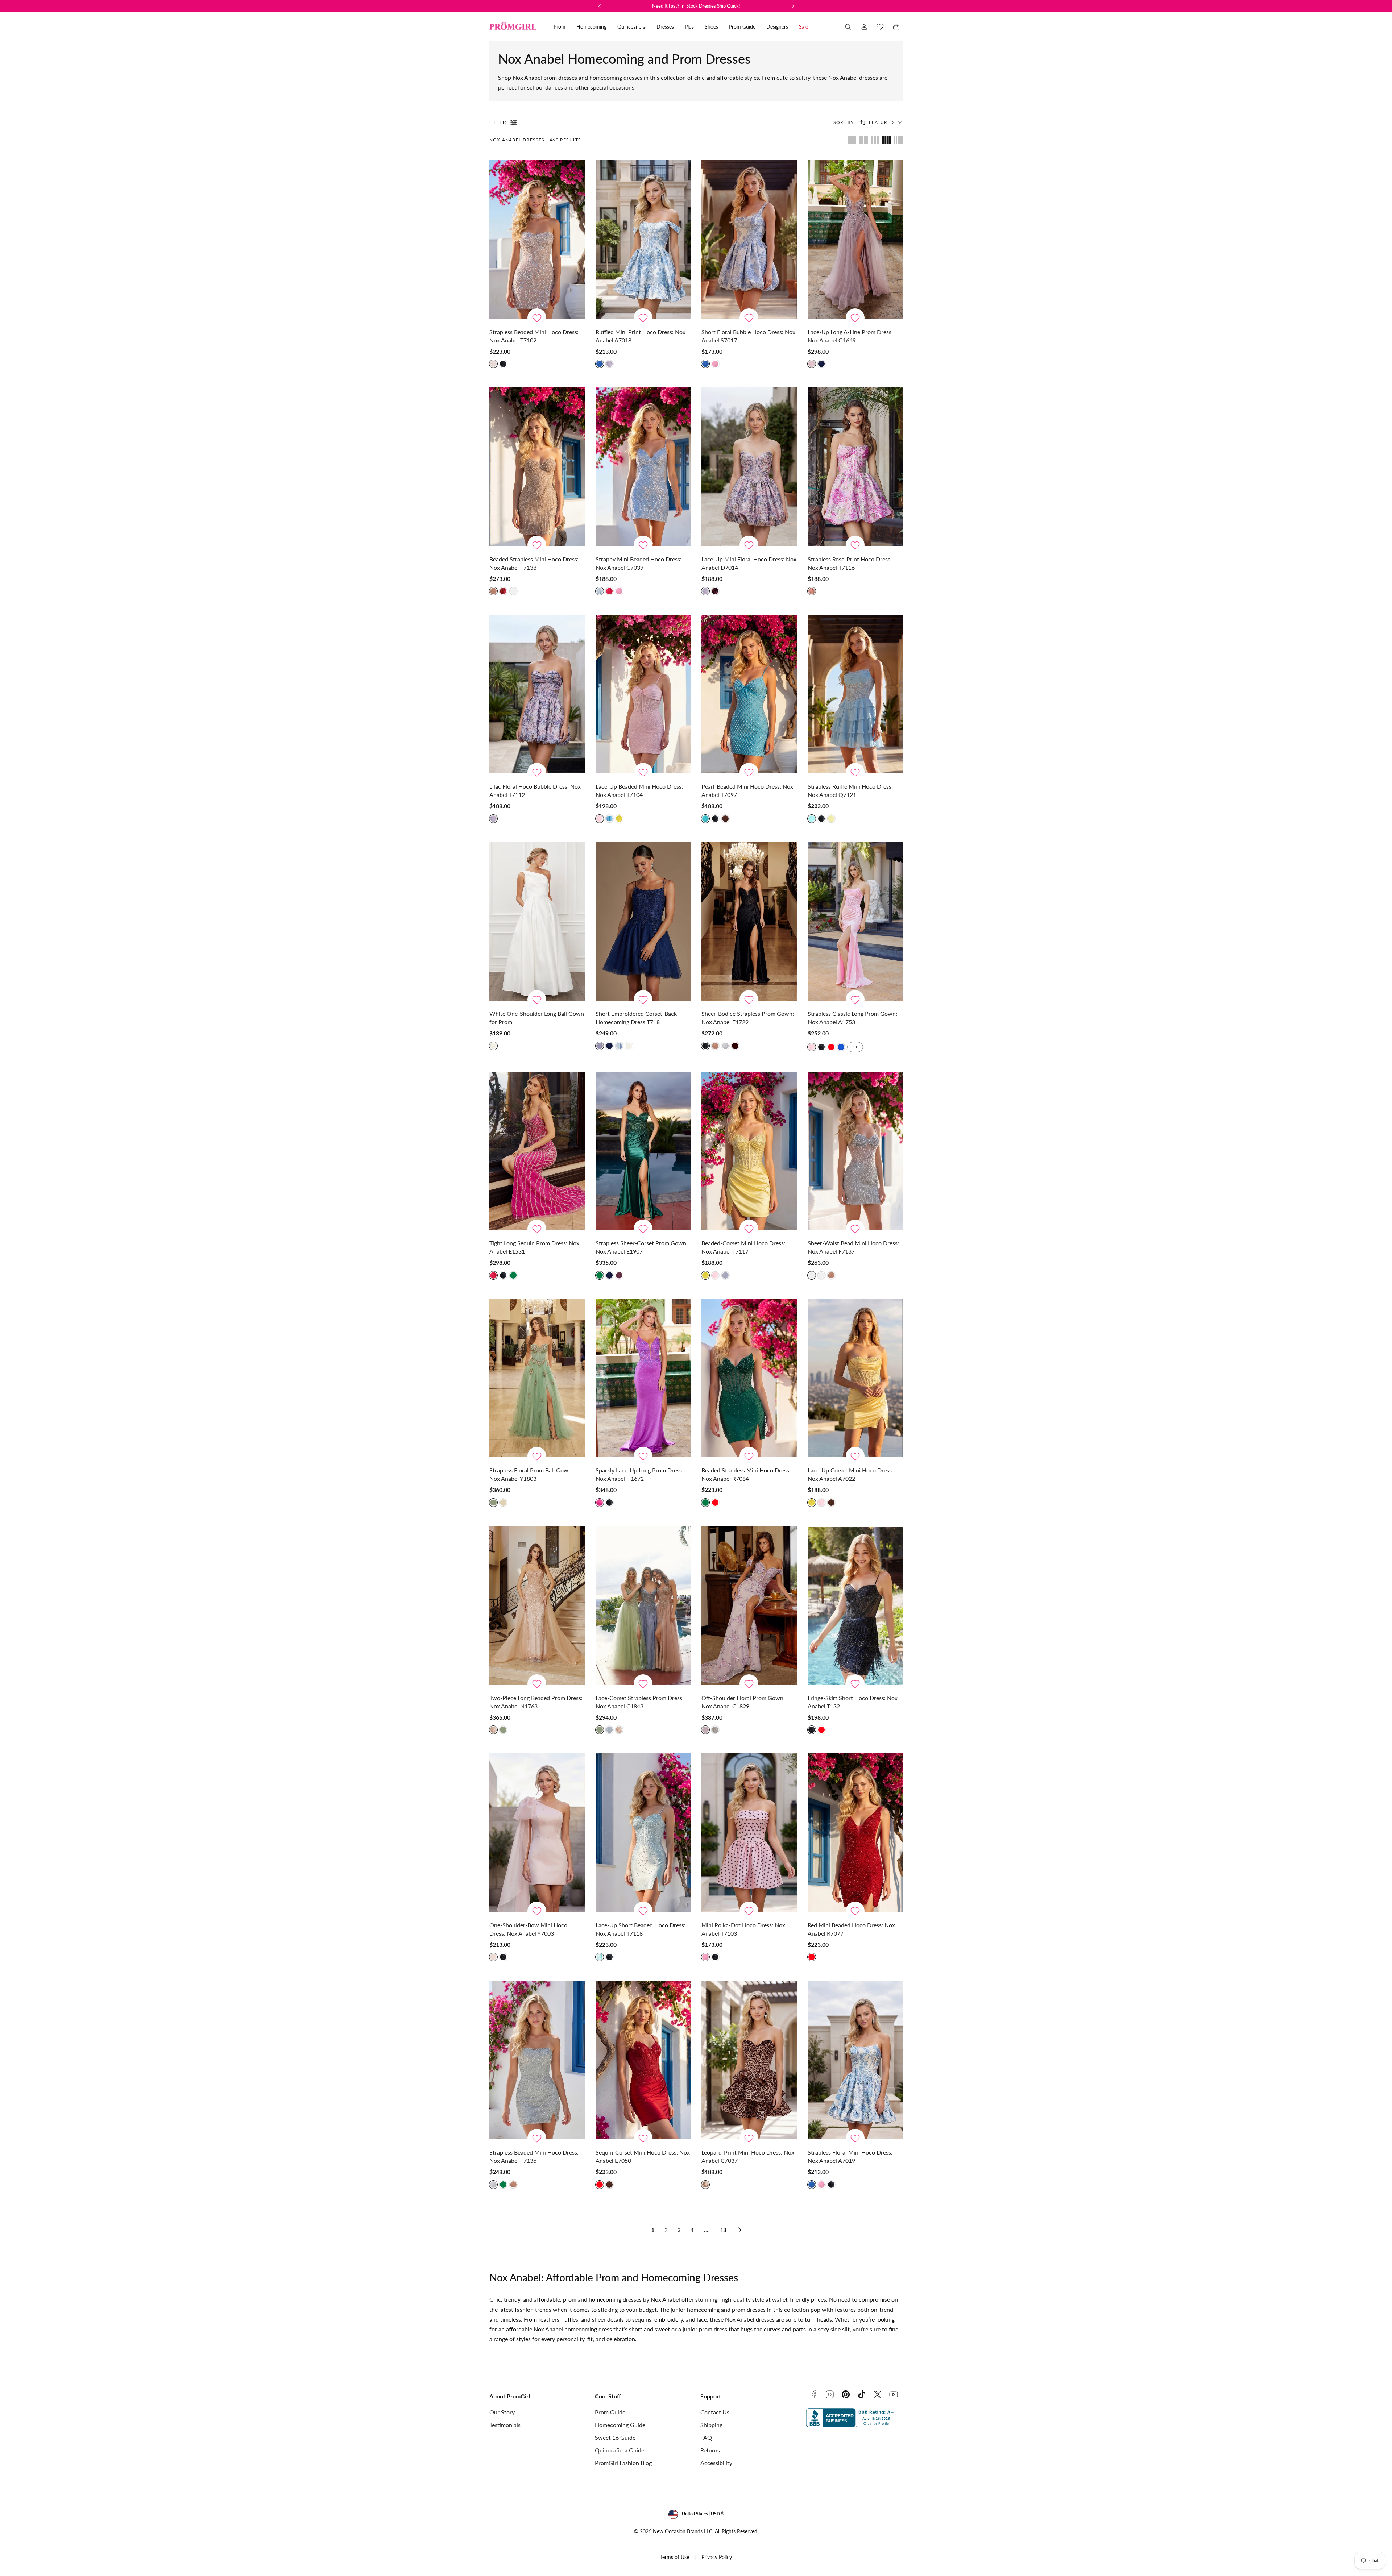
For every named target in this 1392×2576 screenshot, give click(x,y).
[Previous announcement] (600, 6)
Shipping (711, 2425)
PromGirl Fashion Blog (623, 2463)
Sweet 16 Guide (615, 2437)
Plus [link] (689, 27)
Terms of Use (675, 2557)
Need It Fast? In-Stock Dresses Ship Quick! (696, 6)
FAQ (706, 2437)
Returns (710, 2450)
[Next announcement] (793, 6)
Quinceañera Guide (620, 2450)
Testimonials (505, 2425)
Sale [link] (803, 27)
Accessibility (716, 2463)
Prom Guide (610, 2412)
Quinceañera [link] (631, 27)
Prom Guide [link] (742, 27)
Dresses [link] (665, 27)
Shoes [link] (711, 27)
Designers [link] (777, 27)
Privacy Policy (717, 2557)
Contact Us (715, 2412)
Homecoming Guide (620, 2425)
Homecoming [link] (591, 27)
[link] (864, 27)
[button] (848, 27)
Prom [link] (560, 27)
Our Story (502, 2412)
